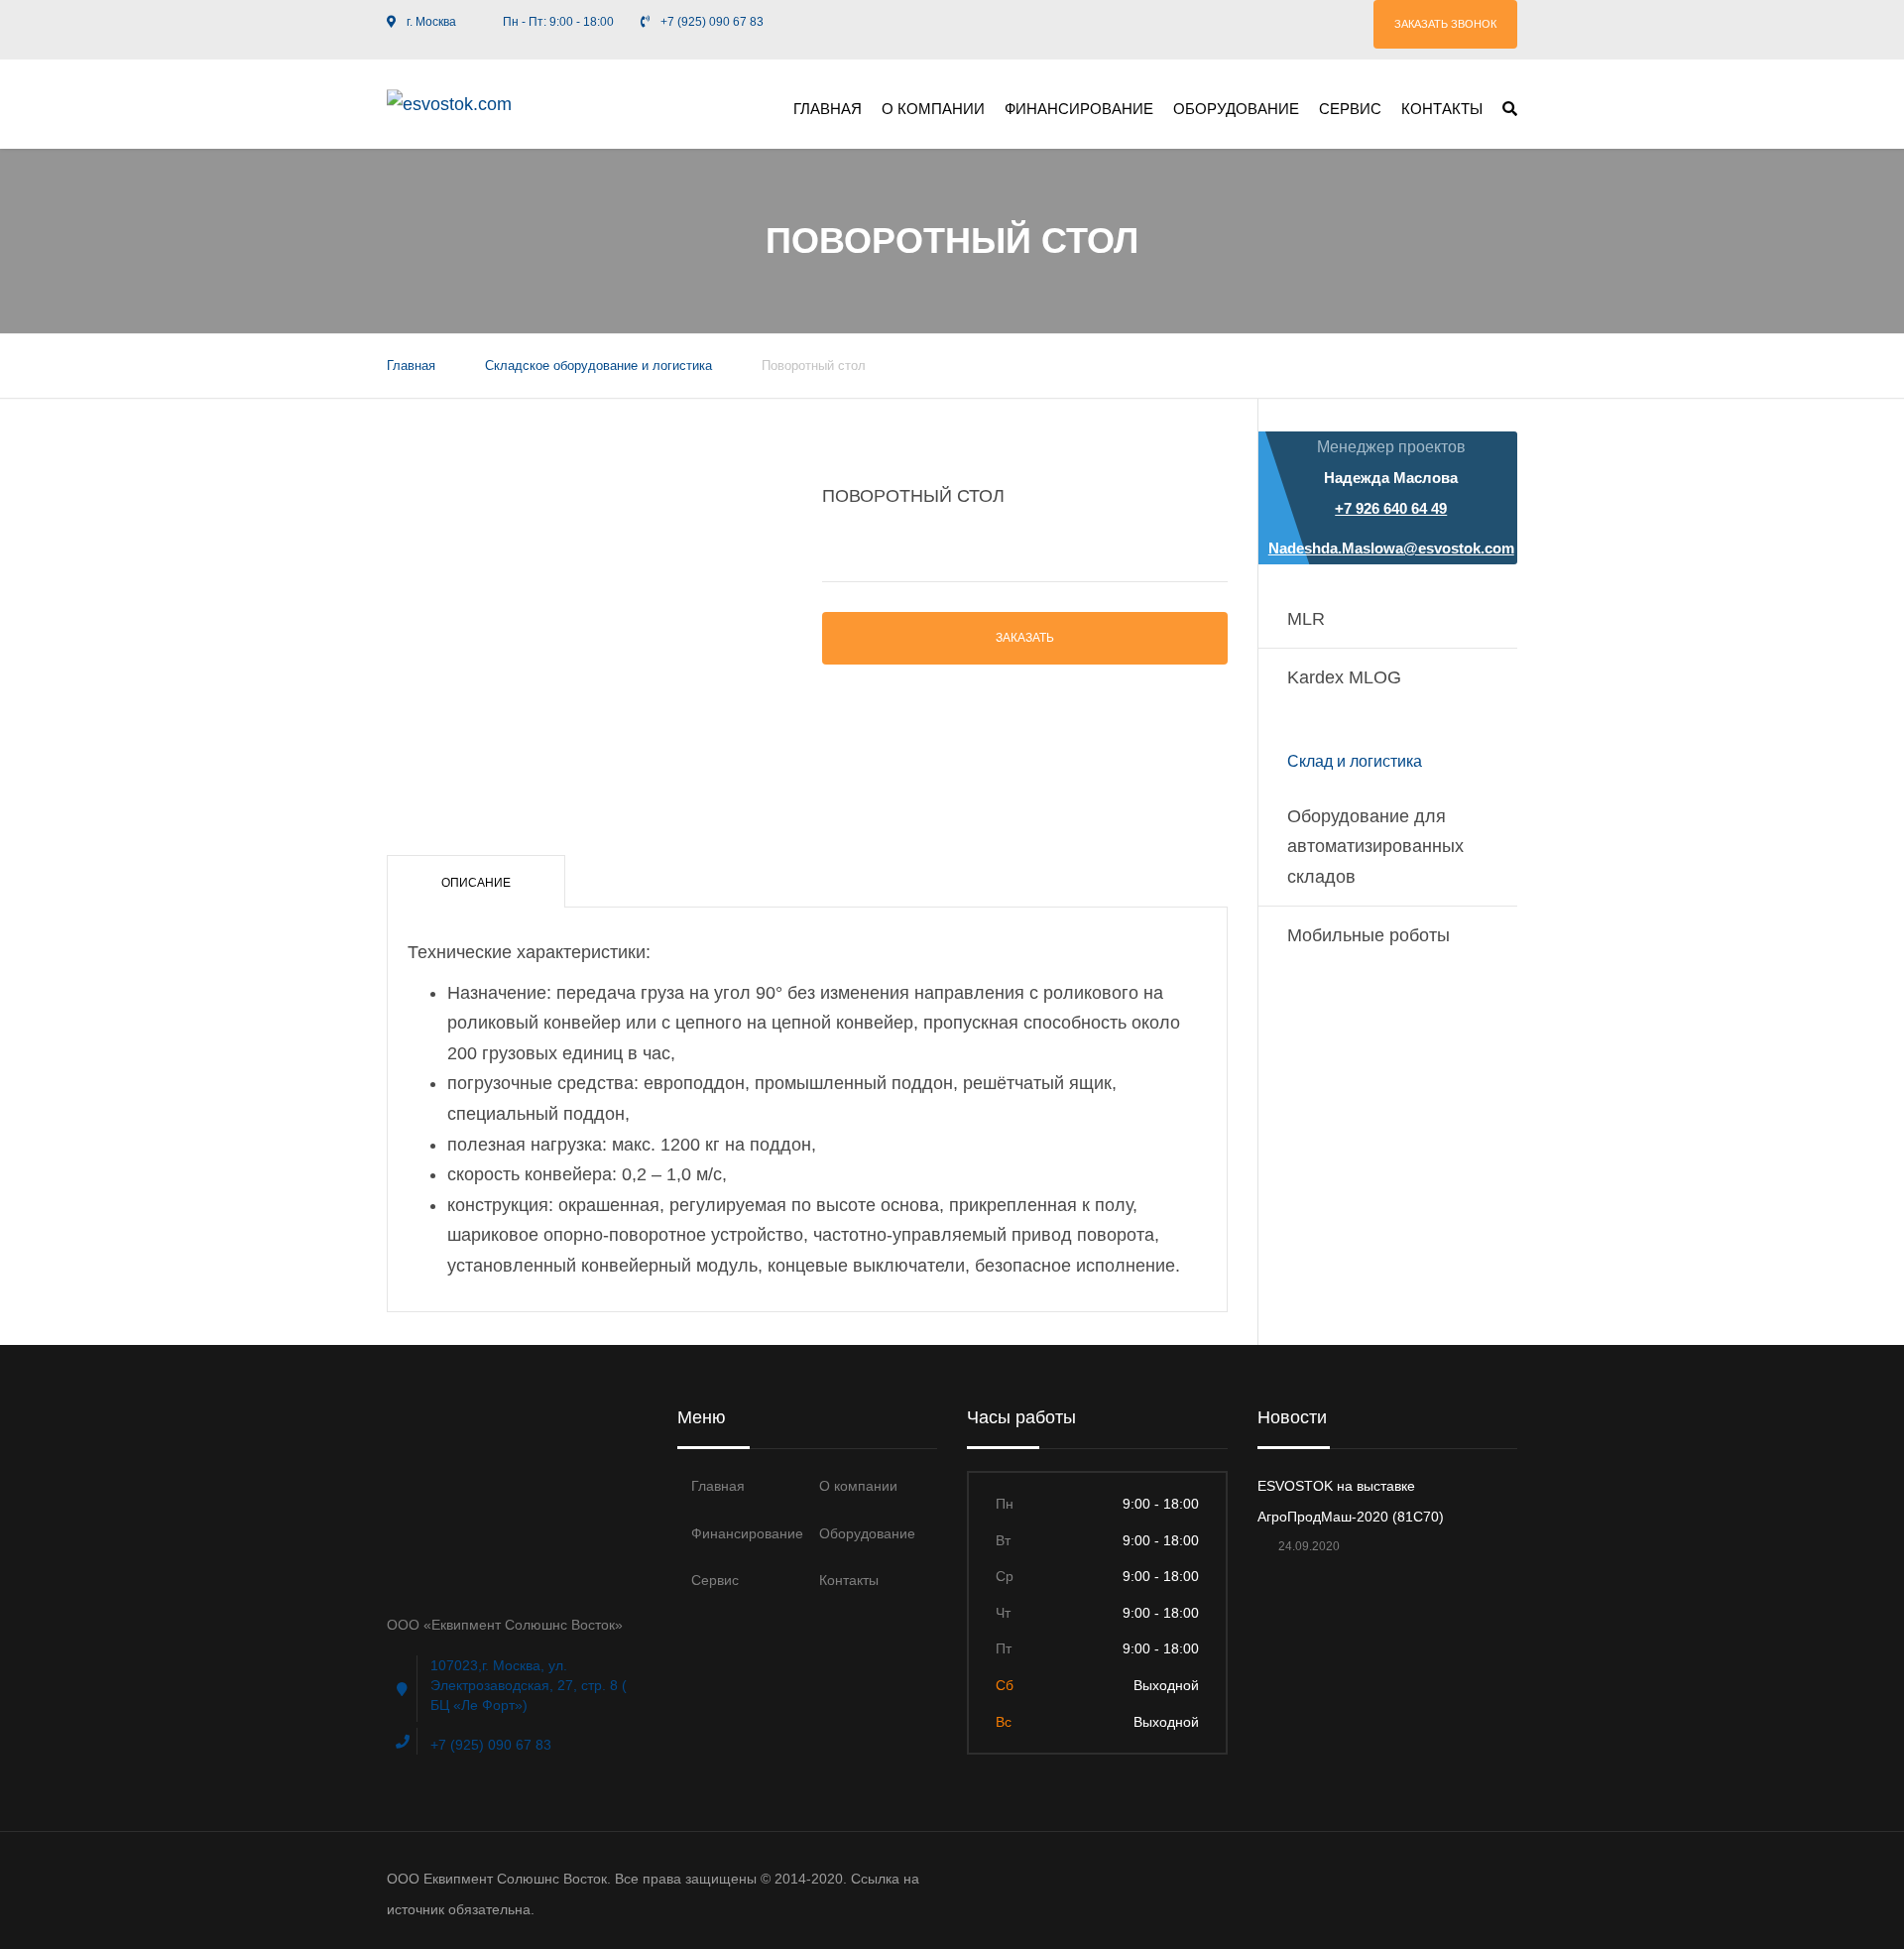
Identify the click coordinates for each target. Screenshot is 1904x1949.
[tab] (476, 881)
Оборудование (1236, 109)
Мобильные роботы (1368, 935)
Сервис (1350, 109)
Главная (828, 109)
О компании (933, 109)
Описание (476, 883)
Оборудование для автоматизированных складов (1375, 847)
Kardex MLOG (1344, 677)
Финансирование (1079, 109)
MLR (1306, 619)
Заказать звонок (1445, 24)
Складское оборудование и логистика (598, 365)
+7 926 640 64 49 (1391, 508)
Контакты (1442, 109)
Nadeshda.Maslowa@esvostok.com (1391, 548)
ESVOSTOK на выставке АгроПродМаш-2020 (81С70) (1351, 1501)
